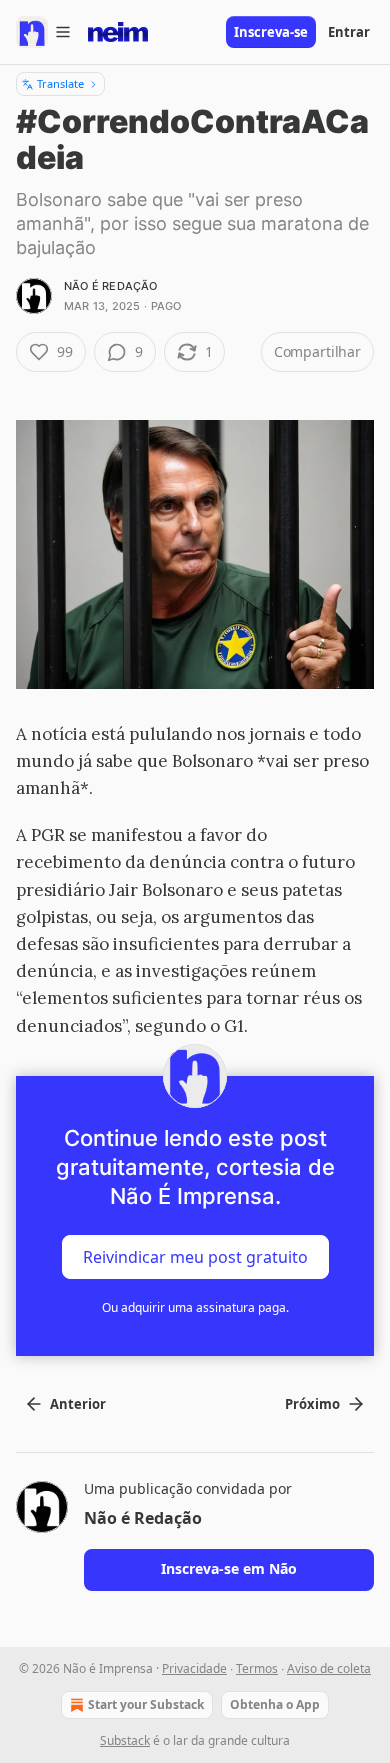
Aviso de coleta (329, 1668)
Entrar (349, 32)
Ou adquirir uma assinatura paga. (195, 1307)
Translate (60, 83)
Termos (257, 1668)
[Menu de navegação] (44, 32)
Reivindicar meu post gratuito (195, 1256)
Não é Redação (111, 286)
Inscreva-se (271, 32)
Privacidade (194, 1668)
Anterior (78, 1404)
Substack (125, 1740)
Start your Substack (146, 1704)
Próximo (312, 1404)
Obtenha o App (275, 1704)
